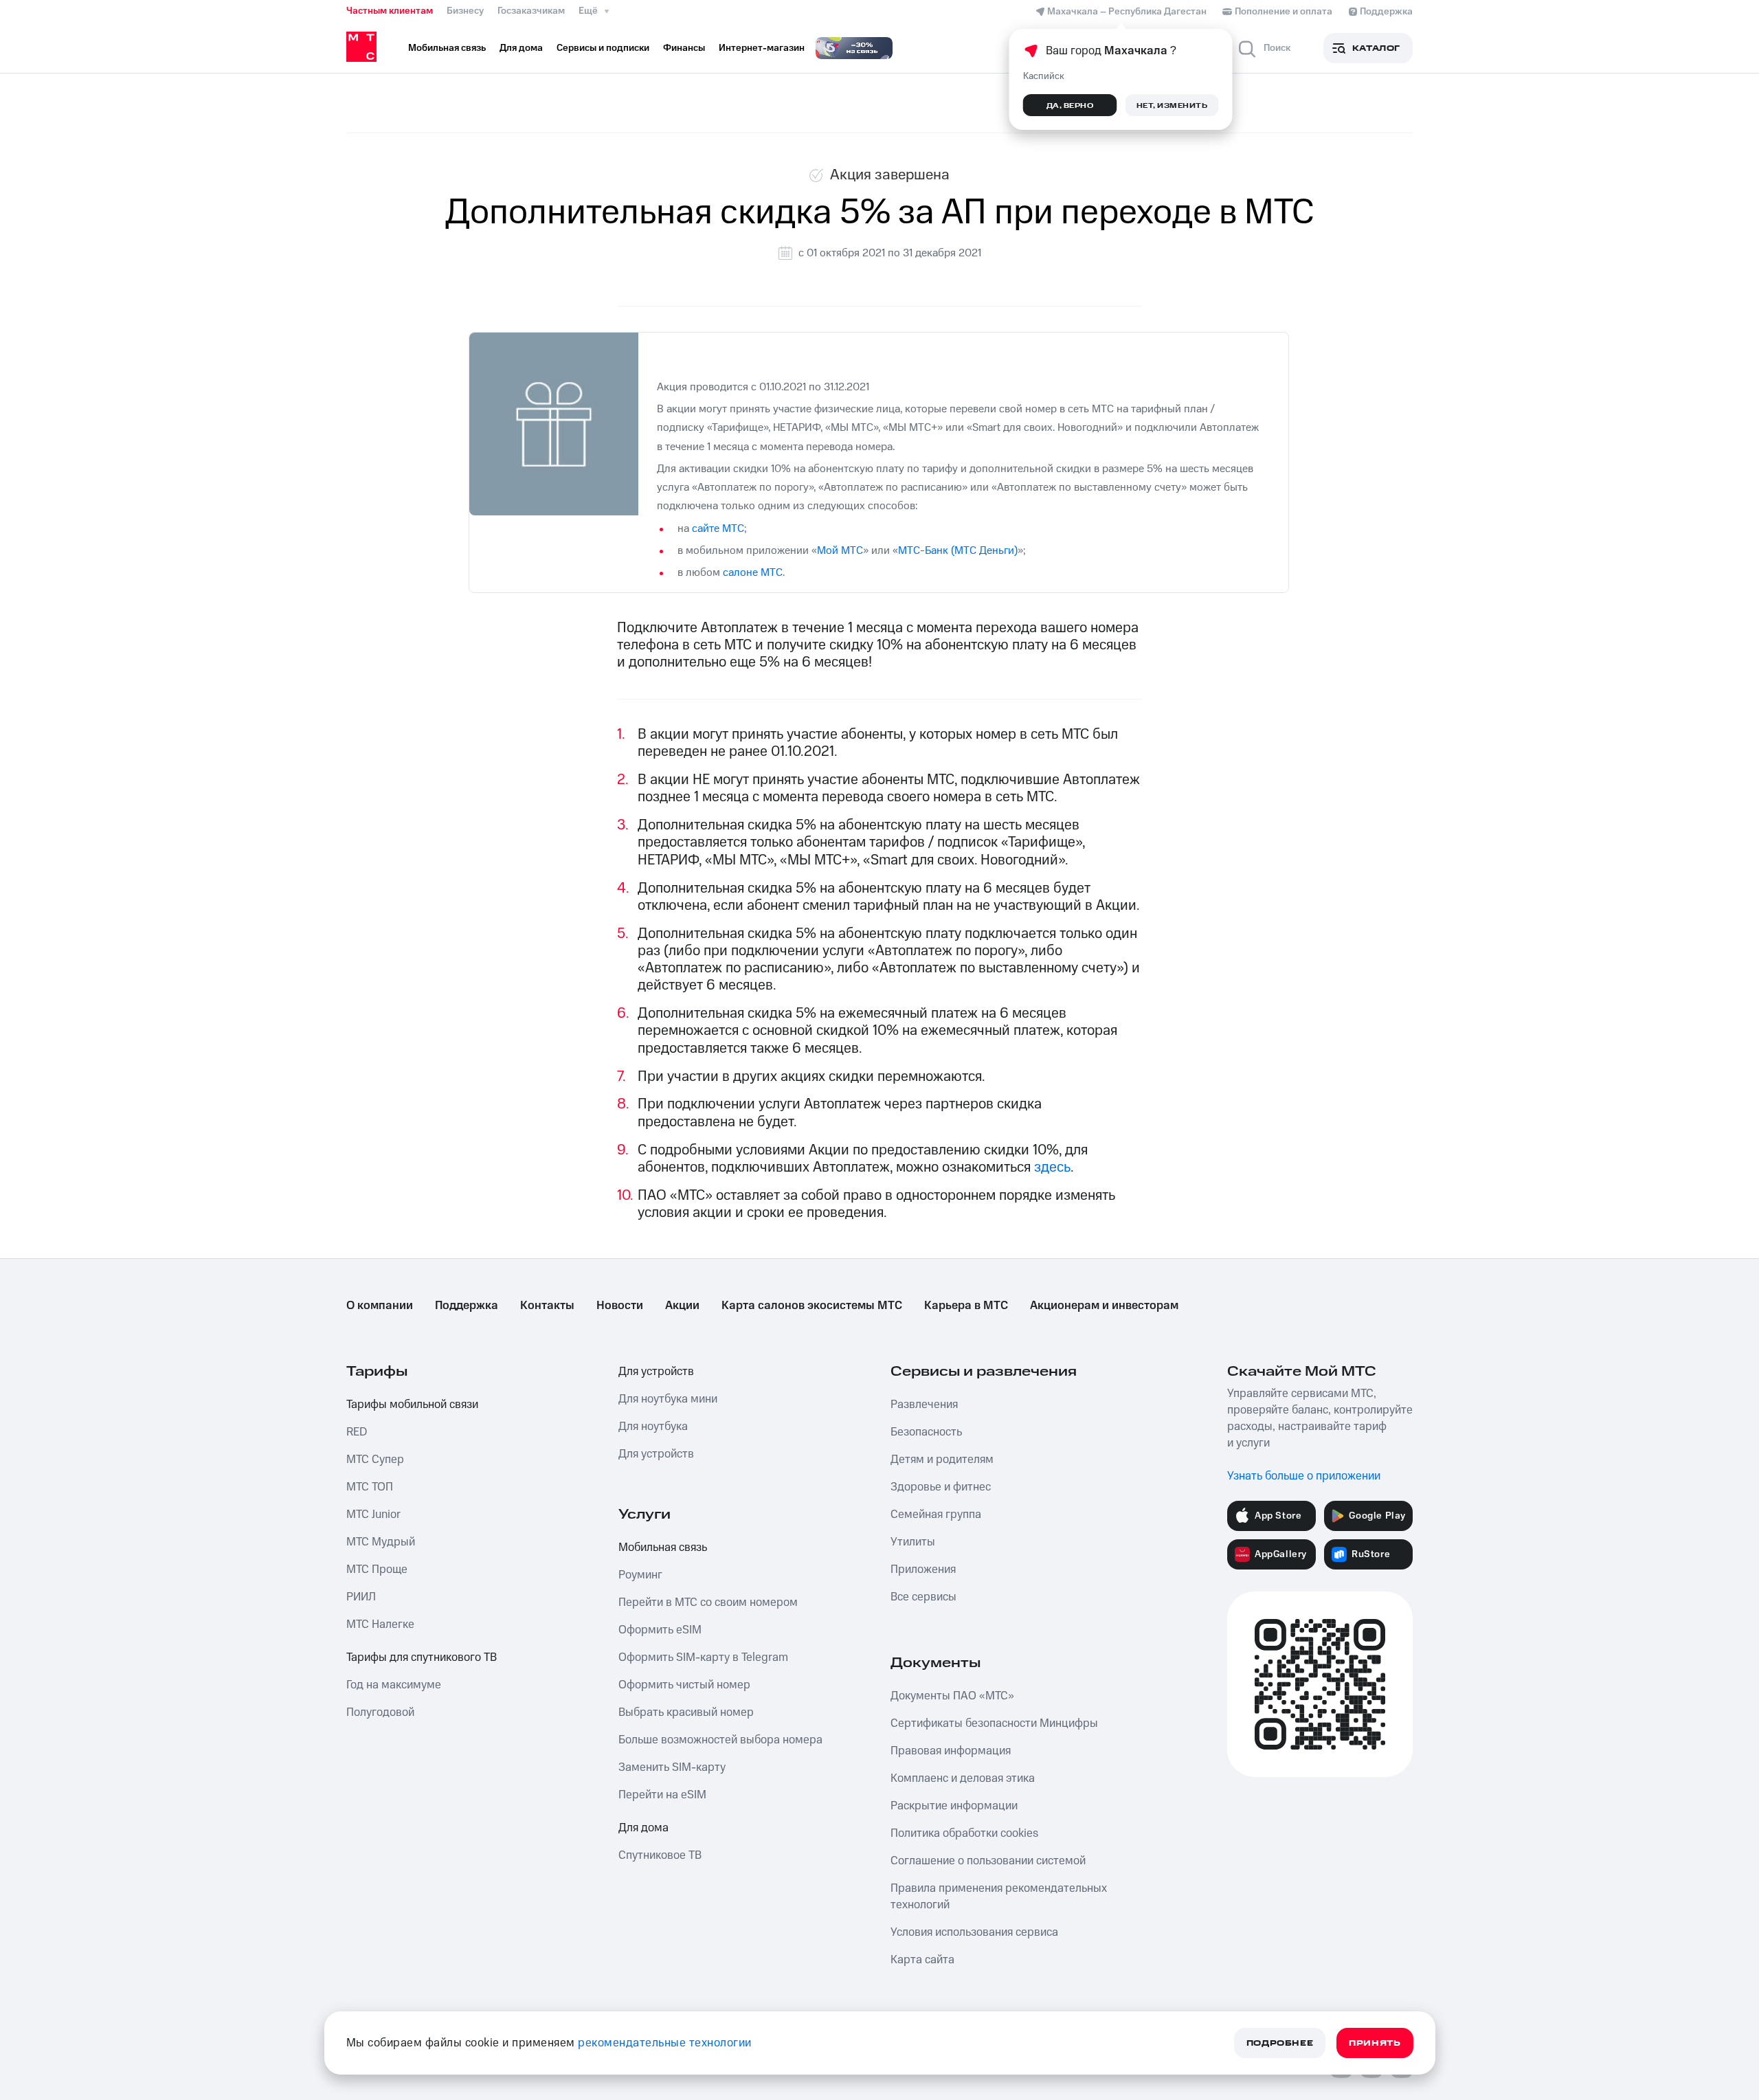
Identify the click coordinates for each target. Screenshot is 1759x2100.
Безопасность (926, 1432)
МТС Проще (377, 1570)
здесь (1052, 1167)
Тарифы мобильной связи (412, 1405)
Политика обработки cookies (964, 1833)
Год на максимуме (394, 1685)
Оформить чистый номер (684, 1685)
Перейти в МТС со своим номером (708, 1602)
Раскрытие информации (954, 1806)
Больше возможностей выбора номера (720, 1740)
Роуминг (640, 1575)
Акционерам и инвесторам (1104, 1306)
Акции (682, 1306)
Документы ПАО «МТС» (952, 1696)
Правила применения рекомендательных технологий (999, 1897)
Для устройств (656, 1372)
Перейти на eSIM (662, 1795)
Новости (620, 1306)
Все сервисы (923, 1597)
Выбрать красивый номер (686, 1712)
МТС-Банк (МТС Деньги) (958, 550)
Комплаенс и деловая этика (963, 1778)
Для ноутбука (653, 1427)
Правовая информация (951, 1751)
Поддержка (467, 1306)
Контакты (547, 1306)
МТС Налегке (380, 1624)
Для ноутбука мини (668, 1399)
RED (357, 1432)
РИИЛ (361, 1597)
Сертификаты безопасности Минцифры (994, 1723)
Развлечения (924, 1405)
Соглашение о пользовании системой (988, 1861)
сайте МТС (718, 528)
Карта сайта (922, 1960)
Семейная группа (936, 1515)
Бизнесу (465, 11)
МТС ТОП (370, 1487)
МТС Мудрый (381, 1542)
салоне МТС (753, 572)
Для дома (643, 1828)
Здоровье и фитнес (941, 1487)
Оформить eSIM (660, 1630)
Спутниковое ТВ (660, 1855)
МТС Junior (373, 1515)
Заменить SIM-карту (672, 1767)
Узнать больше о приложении (1304, 1476)
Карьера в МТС (966, 1306)
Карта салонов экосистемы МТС (812, 1306)
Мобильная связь (663, 1548)
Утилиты (913, 1542)
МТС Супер (375, 1460)
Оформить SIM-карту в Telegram (703, 1657)
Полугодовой (380, 1712)
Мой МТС (840, 550)
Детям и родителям (942, 1460)
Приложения (923, 1570)
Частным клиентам (390, 11)
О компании (380, 1306)
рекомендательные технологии (665, 2043)
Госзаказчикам (531, 11)
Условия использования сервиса (974, 1932)
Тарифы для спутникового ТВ (422, 1657)
